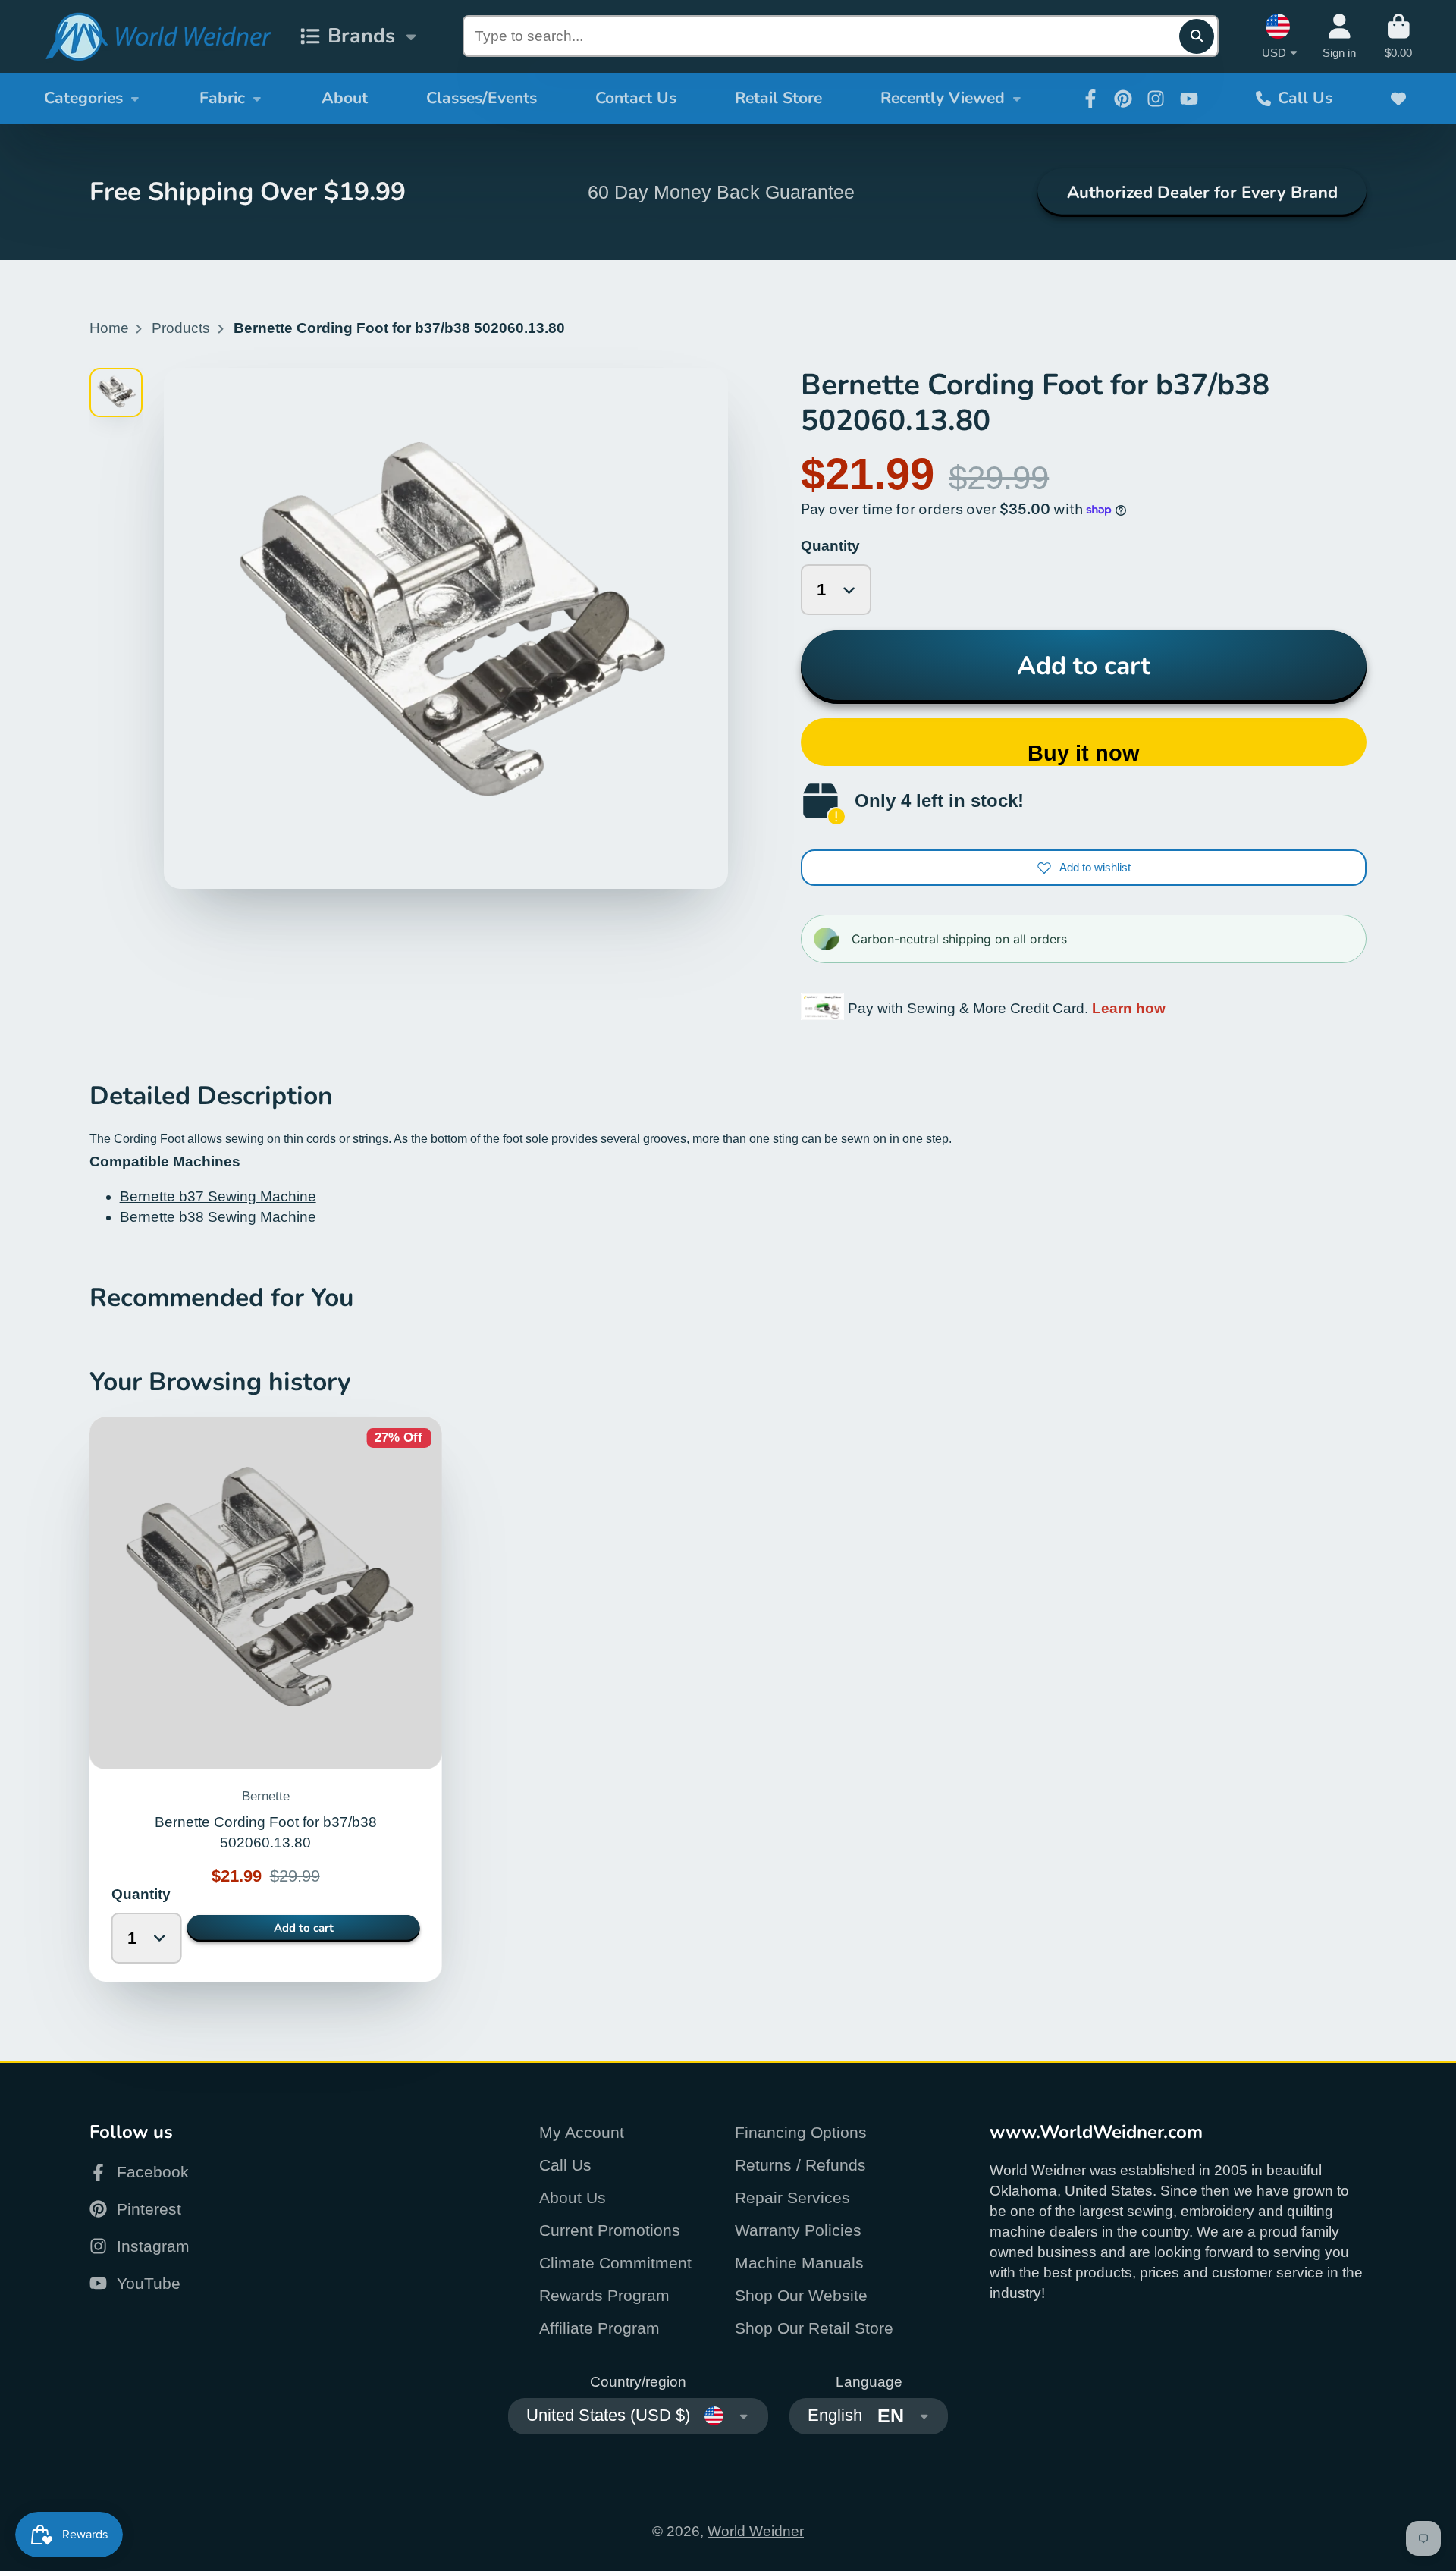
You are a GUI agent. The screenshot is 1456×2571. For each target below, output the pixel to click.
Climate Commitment (615, 2263)
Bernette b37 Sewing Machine (218, 1196)
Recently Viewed (943, 98)
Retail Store (778, 98)
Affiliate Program (599, 2328)
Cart (1398, 36)
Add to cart (1084, 666)
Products (181, 328)
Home (109, 328)
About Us (573, 2197)
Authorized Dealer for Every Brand (1202, 193)
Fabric (222, 98)
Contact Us (636, 98)
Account (1339, 36)
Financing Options (801, 2132)
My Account (582, 2132)
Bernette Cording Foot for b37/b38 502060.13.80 (266, 1699)
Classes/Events (482, 98)
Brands (361, 36)
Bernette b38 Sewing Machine (218, 1217)
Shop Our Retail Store (814, 2328)
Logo (158, 37)
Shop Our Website (801, 2295)
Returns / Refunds (800, 2165)
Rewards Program (604, 2295)
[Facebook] (1090, 99)
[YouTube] (1189, 99)
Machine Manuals (799, 2263)
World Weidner (756, 2531)
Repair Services (792, 2197)
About (345, 98)
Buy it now (1084, 753)
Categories (83, 98)
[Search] (1197, 36)
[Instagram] (1156, 99)
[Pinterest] (1123, 99)
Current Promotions (610, 2230)
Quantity (830, 546)
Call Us (1305, 98)
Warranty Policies (798, 2230)
